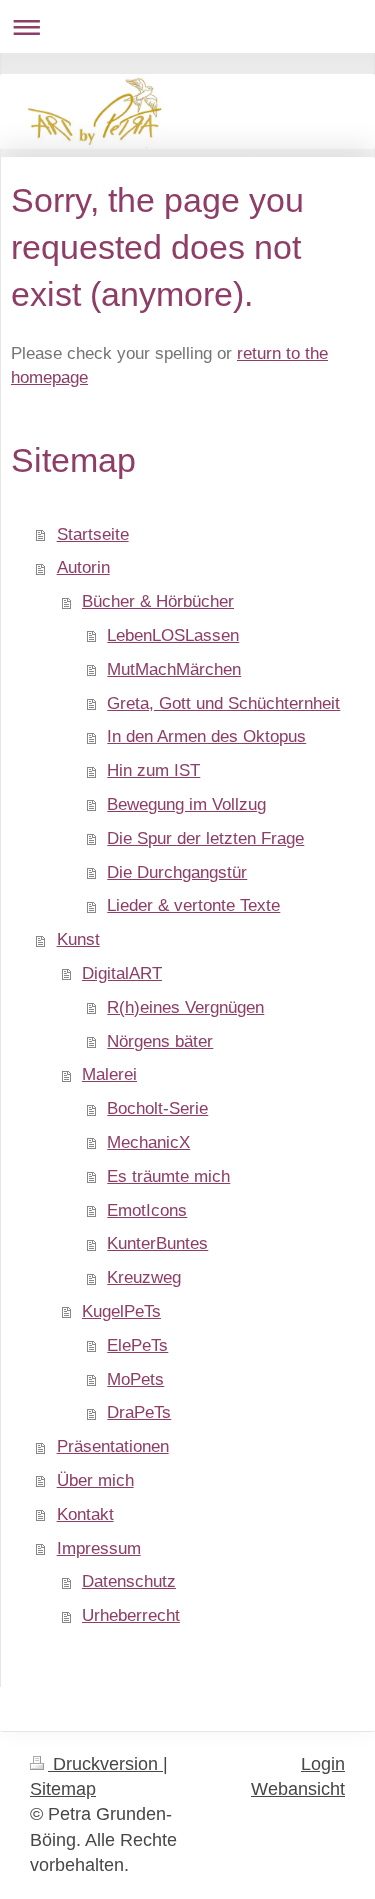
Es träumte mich (168, 1176)
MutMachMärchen (174, 669)
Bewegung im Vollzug (186, 804)
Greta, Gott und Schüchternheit (223, 703)
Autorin (83, 567)
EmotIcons (147, 1210)
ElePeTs (137, 1345)
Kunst (78, 939)
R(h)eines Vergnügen (185, 1007)
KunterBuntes (157, 1243)
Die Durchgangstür (177, 872)
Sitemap (63, 1789)
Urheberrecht (131, 1615)
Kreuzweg (144, 1277)
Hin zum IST (153, 770)
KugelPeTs (121, 1311)
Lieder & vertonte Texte (193, 905)
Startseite (93, 534)
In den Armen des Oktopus (206, 736)
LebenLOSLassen (173, 635)
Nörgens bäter (160, 1041)
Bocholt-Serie (157, 1108)
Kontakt (85, 1514)
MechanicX (148, 1142)
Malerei (109, 1074)
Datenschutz (129, 1581)
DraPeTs (139, 1412)
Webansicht (298, 1789)
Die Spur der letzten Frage (205, 838)
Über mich (95, 1480)
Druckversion (105, 1764)
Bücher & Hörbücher (158, 601)
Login (323, 1764)
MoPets (135, 1379)
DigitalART (122, 973)
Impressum (99, 1548)
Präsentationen (113, 1446)
